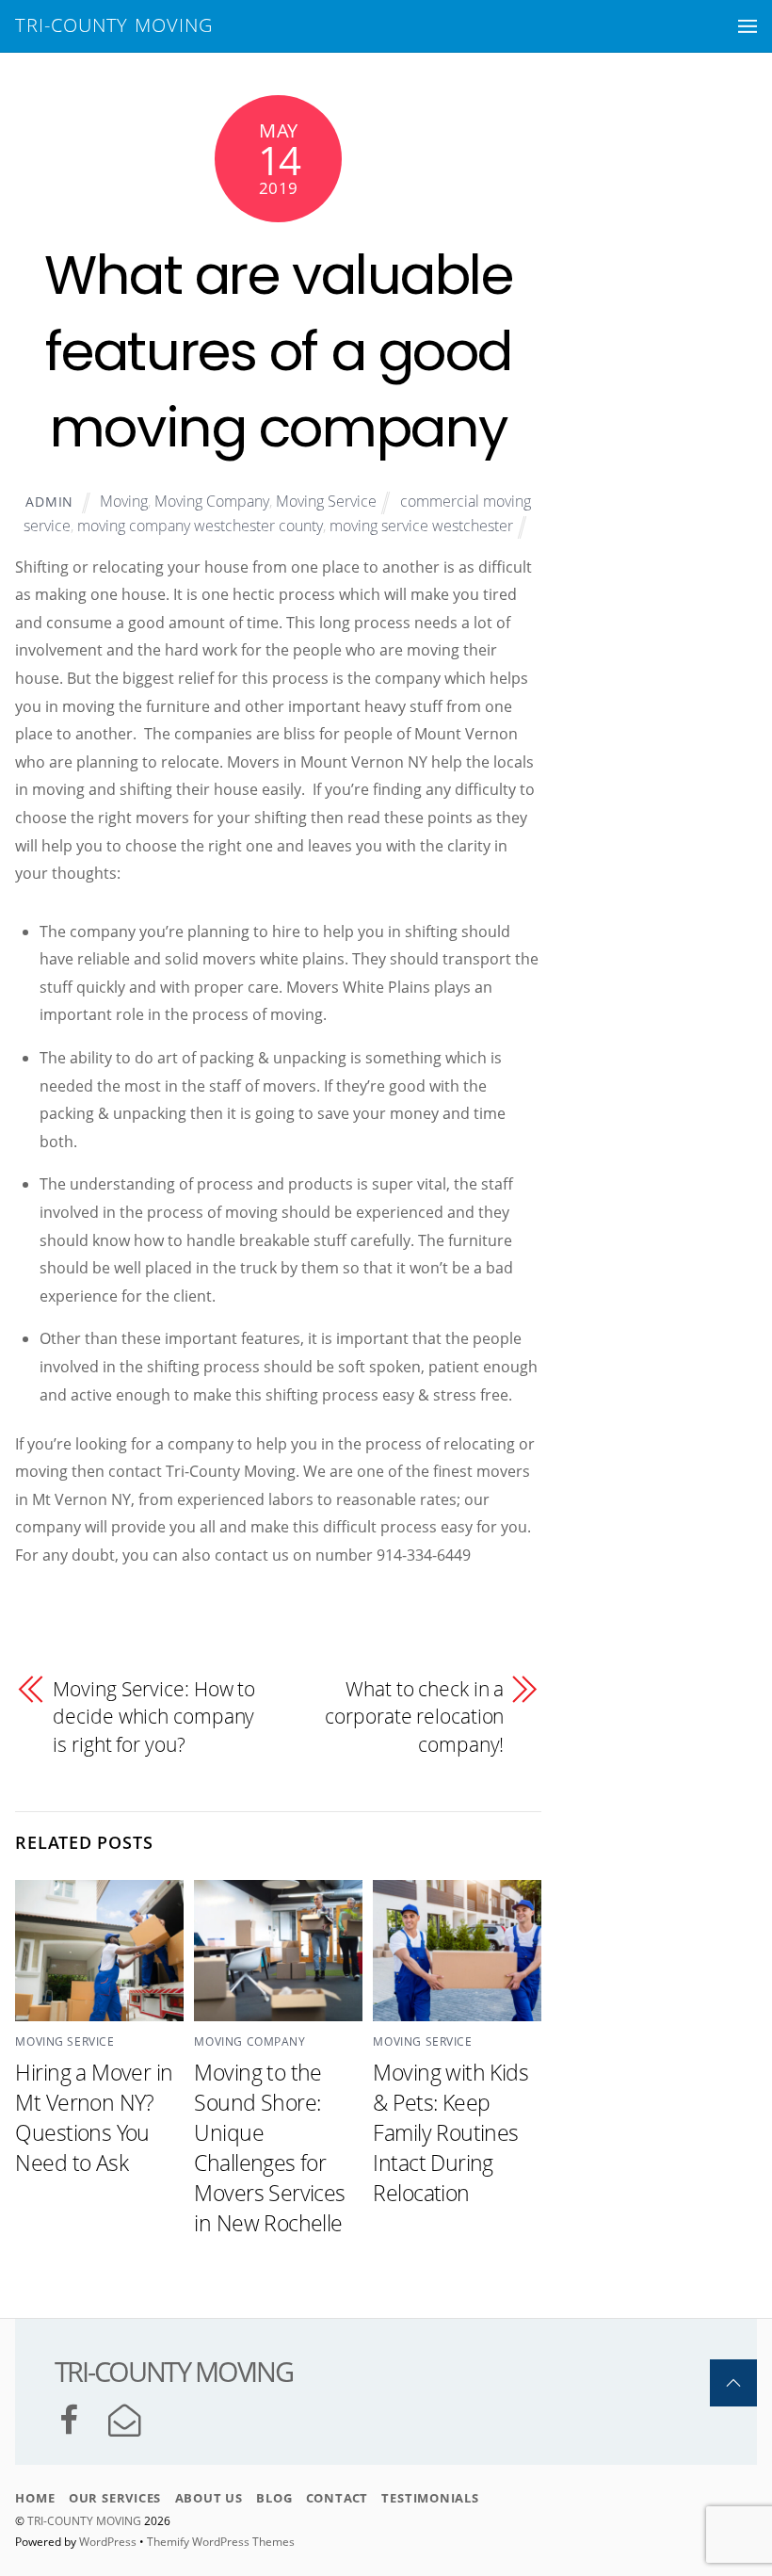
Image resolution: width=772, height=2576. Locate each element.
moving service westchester (421, 526)
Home (35, 2498)
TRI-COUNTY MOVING (86, 2521)
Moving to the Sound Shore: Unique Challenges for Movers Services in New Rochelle (269, 2147)
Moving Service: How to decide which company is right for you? (154, 1717)
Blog (274, 2498)
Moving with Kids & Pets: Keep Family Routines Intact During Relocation (450, 2132)
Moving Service (326, 501)
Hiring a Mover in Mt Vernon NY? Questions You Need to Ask (94, 2117)
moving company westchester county (200, 526)
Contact (337, 2498)
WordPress (108, 2542)
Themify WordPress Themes (221, 2542)
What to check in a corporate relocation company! (414, 1717)
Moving (124, 501)
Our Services (115, 2498)
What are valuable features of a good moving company (279, 351)
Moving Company (212, 501)
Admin (49, 502)
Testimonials (430, 2498)
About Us (209, 2498)
